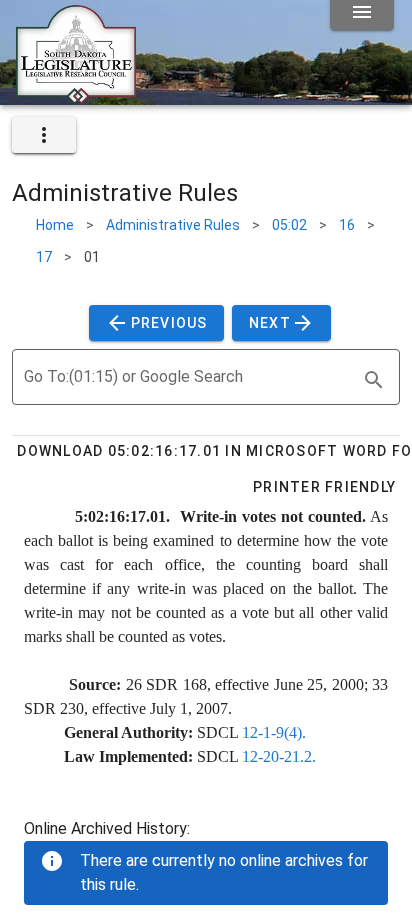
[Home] (76, 97)
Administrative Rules (173, 225)
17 (44, 257)
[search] (374, 380)
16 (347, 225)
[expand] (44, 135)
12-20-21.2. (279, 756)
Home (55, 225)
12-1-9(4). (274, 732)
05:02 (289, 225)
